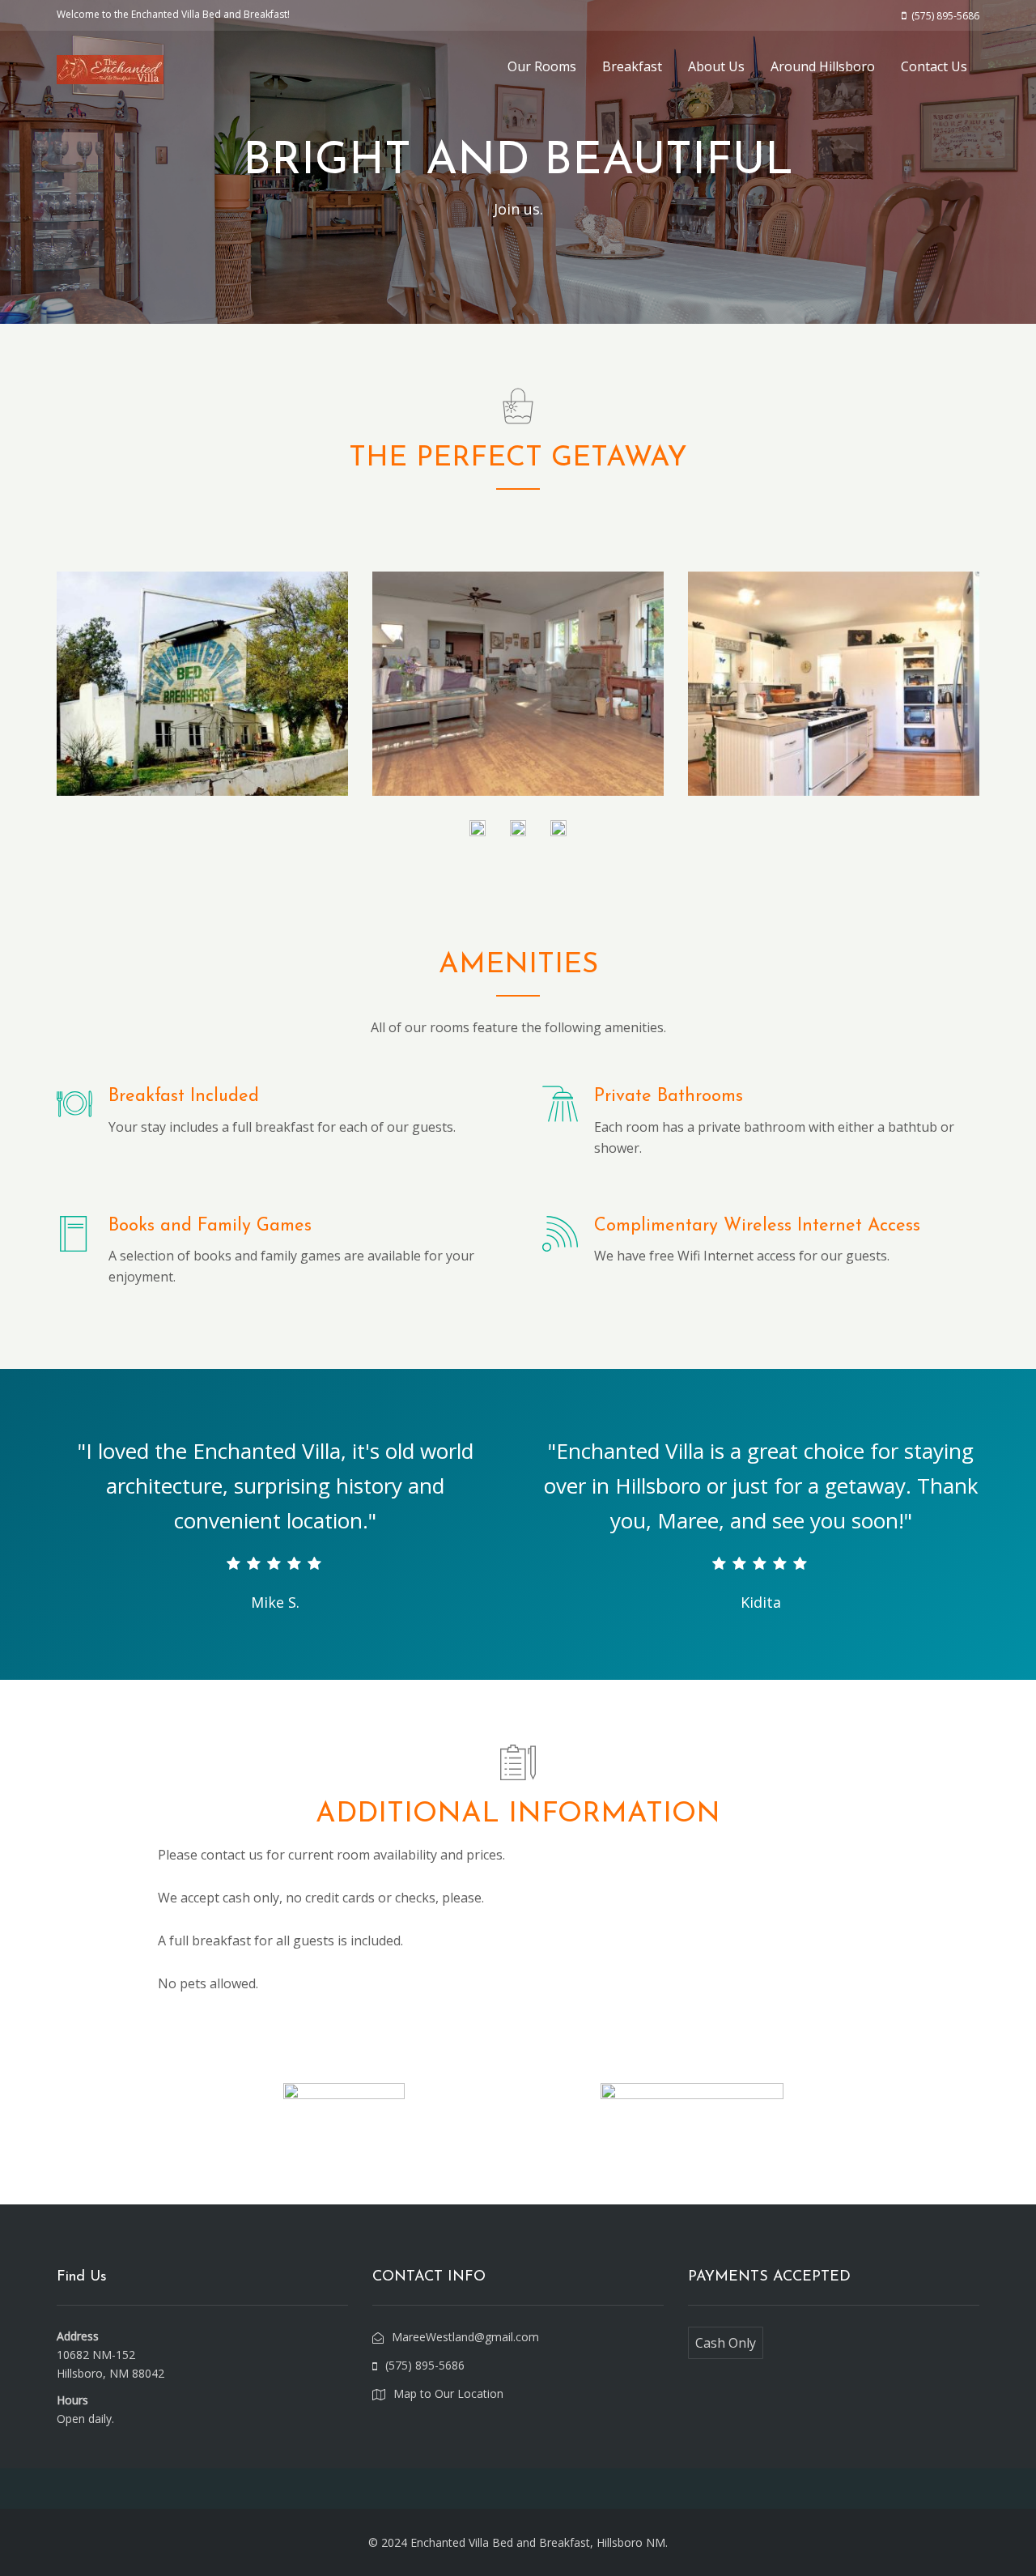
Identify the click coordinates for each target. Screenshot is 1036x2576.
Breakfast (632, 66)
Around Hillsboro (823, 66)
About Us (716, 66)
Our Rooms (542, 66)
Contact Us (934, 66)
